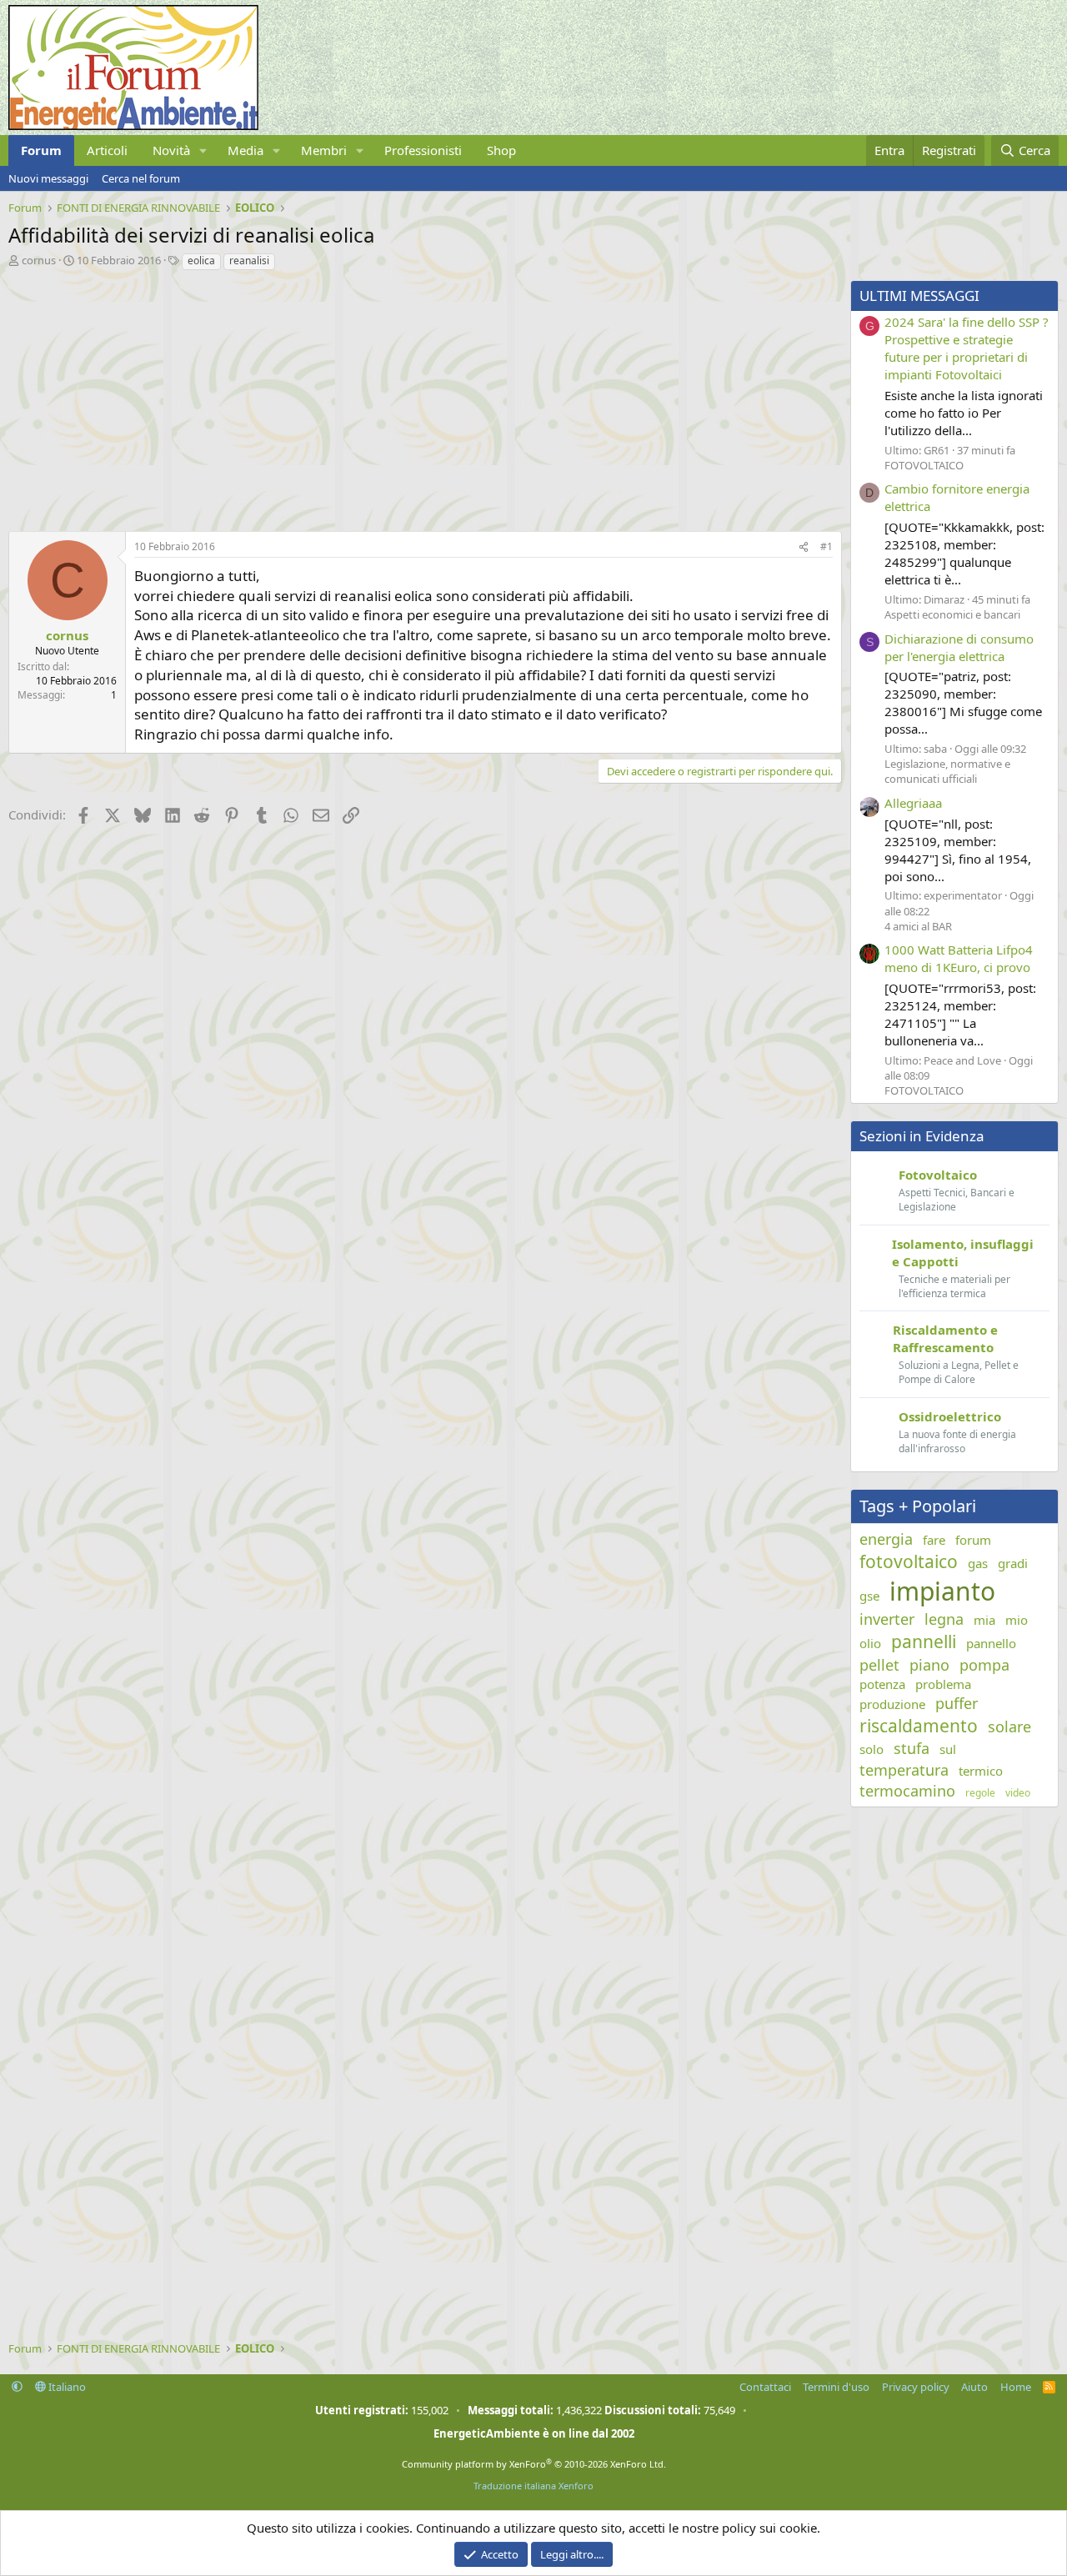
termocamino (907, 1791)
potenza (882, 1684)
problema (943, 1684)
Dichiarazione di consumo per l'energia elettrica (959, 647)
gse (869, 1596)
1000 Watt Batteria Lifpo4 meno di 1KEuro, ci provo (959, 958)
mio (1017, 1620)
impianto (942, 1591)
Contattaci (765, 2387)
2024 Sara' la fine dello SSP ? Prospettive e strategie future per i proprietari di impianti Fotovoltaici (967, 348)
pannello (991, 1643)
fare (934, 1540)
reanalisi (249, 261)
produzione (892, 1704)
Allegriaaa (913, 803)
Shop (501, 150)
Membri (324, 150)
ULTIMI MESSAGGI (919, 296)
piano (929, 1665)
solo (872, 1749)
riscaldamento (919, 1726)
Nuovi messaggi (48, 178)
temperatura (904, 1770)
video (1018, 1793)
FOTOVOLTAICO (924, 465)
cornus (39, 260)
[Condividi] (804, 547)
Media (245, 150)
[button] (203, 150)
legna (944, 1619)
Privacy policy (916, 2387)
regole (980, 1793)
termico (981, 1771)
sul (948, 1749)
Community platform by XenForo (534, 2464)
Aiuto (974, 2387)
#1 (827, 546)
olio (870, 1643)
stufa (912, 1748)
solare (1009, 1727)
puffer (957, 1703)
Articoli (107, 150)
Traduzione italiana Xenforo (533, 2486)
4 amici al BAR (918, 926)
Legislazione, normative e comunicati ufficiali (947, 771)
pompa (984, 1665)
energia (886, 1539)
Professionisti (423, 150)
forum (973, 1540)
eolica (201, 261)
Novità (171, 150)
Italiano (66, 2387)
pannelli (924, 1641)
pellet (879, 1665)
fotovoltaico (909, 1561)
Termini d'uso (836, 2387)
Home (1016, 2387)
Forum (41, 150)
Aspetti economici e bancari (952, 614)
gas (978, 1563)
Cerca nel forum (141, 178)
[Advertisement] (421, 397)
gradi (1013, 1563)
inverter (887, 1619)
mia (984, 1620)
